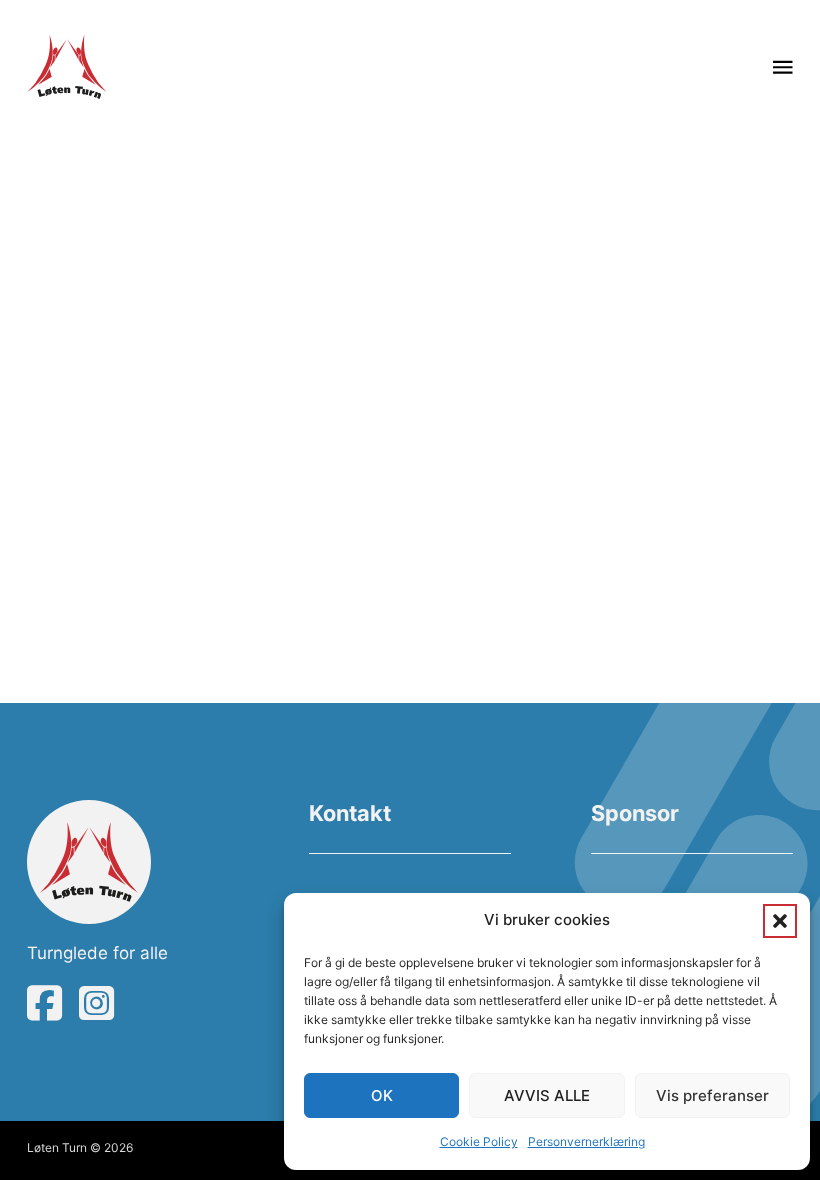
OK (382, 1095)
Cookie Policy (479, 1141)
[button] (780, 921)
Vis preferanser (712, 1095)
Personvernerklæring (586, 1141)
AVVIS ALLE (547, 1095)
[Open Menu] (783, 67)
